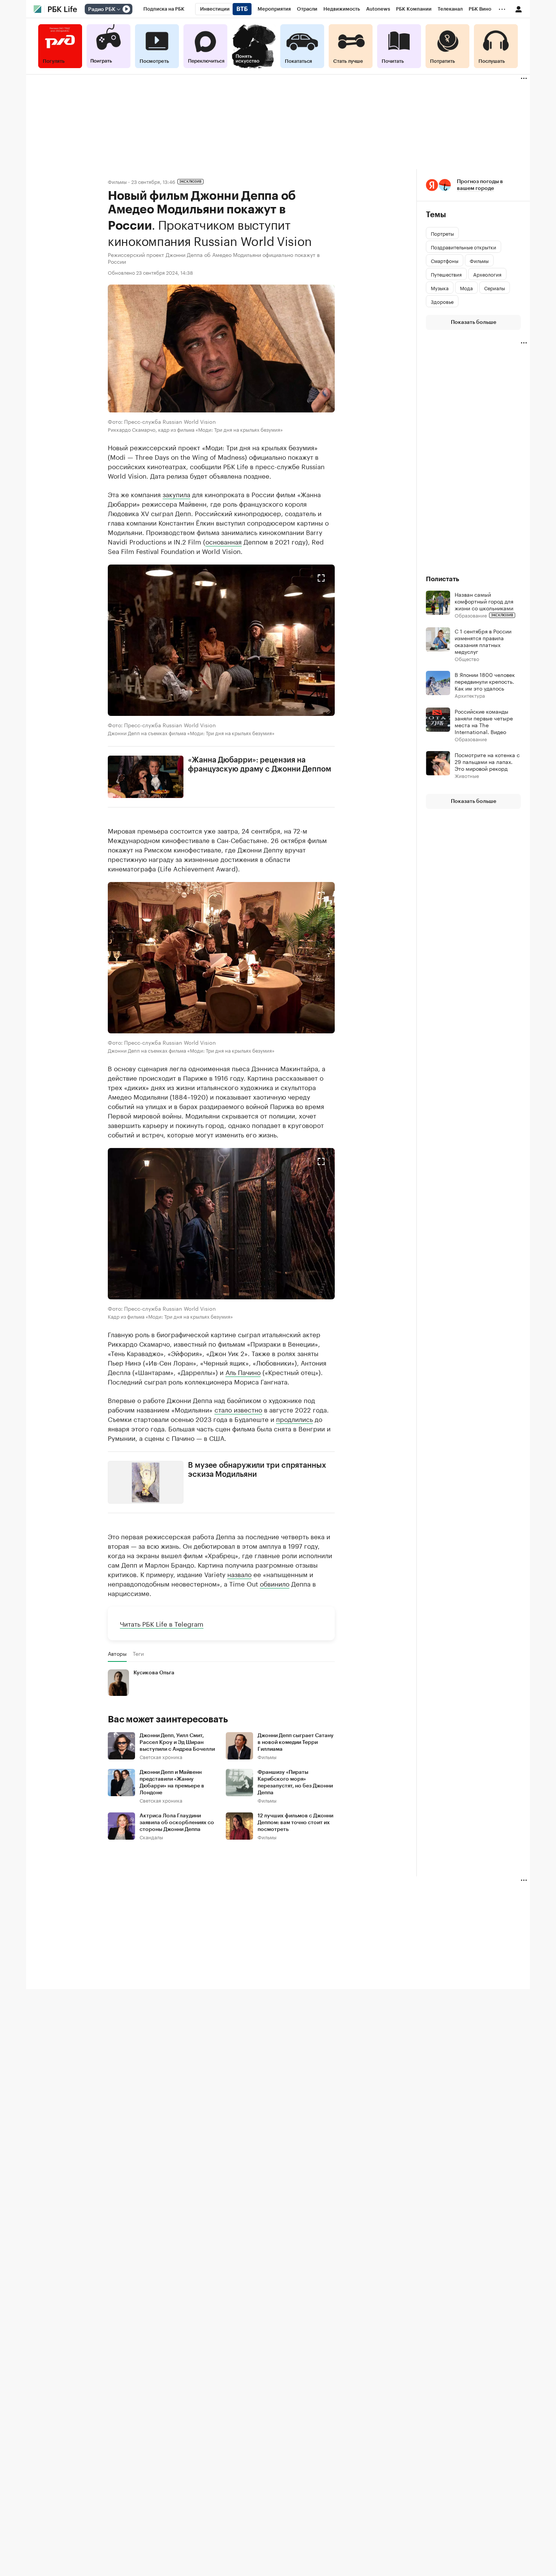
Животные (467, 775)
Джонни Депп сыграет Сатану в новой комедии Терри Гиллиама (296, 1742)
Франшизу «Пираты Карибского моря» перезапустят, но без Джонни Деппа (295, 1782)
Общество (467, 659)
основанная (224, 541)
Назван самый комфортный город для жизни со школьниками (484, 601)
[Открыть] (118, 9)
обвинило (275, 1583)
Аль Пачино (243, 1372)
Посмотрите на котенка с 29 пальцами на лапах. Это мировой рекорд (487, 761)
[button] (221, 640)
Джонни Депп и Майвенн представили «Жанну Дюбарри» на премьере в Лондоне (172, 1782)
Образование (471, 615)
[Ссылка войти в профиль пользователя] (519, 9)
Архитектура (470, 695)
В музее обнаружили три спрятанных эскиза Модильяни (257, 1470)
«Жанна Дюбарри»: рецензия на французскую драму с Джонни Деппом (260, 764)
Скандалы (151, 1836)
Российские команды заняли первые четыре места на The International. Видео (484, 721)
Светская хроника (161, 1756)
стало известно (238, 1409)
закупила (176, 493)
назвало (239, 1573)
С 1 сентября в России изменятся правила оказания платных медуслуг (483, 641)
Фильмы (117, 181)
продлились (294, 1419)
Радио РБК (102, 9)
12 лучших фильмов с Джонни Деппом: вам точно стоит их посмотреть (295, 1822)
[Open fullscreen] (321, 578)
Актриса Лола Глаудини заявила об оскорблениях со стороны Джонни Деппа (177, 1822)
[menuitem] (164, 9)
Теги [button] (138, 1653)
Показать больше (474, 322)
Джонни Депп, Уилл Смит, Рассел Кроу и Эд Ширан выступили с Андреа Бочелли (177, 1742)
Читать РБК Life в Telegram (162, 1623)
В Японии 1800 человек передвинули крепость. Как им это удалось (485, 681)
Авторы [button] (117, 1653)
